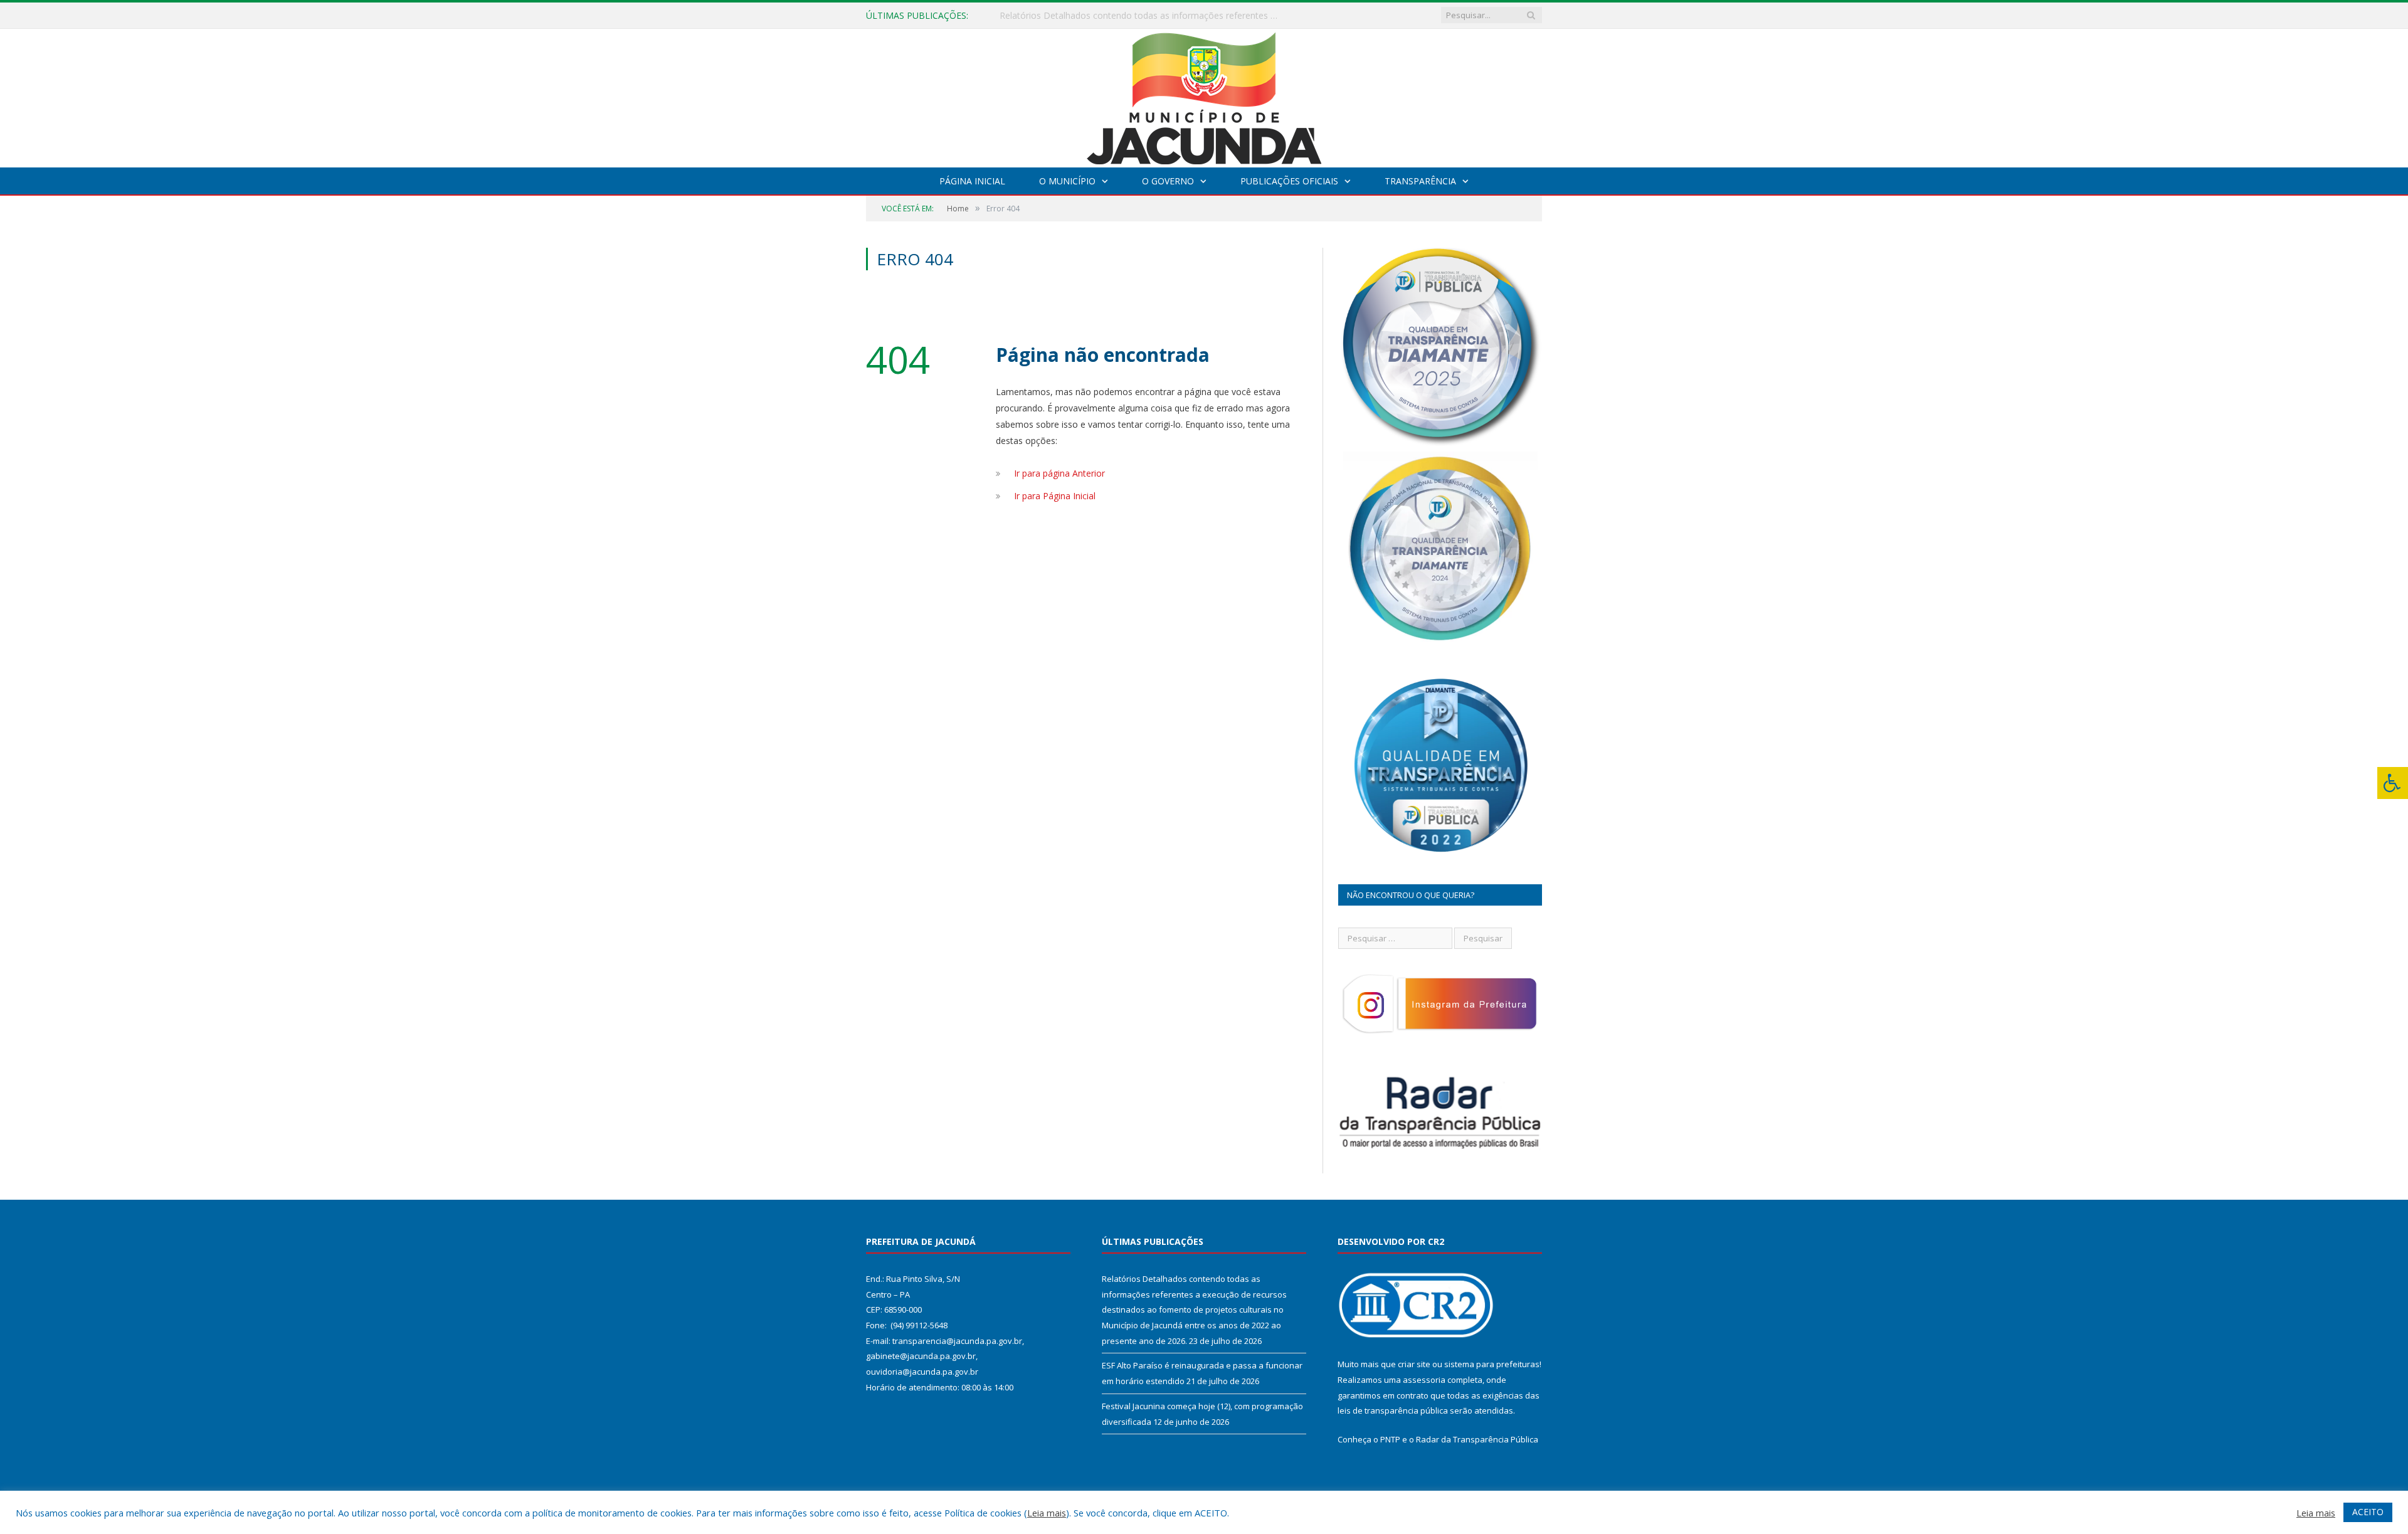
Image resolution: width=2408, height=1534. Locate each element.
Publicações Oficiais (1289, 181)
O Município (1067, 181)
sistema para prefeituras (1492, 1364)
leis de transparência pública (1393, 1410)
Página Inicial (972, 181)
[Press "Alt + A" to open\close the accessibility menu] (2393, 783)
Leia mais (1047, 1513)
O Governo (1168, 181)
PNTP (1390, 1439)
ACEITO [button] (2368, 1512)
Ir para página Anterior (1059, 473)
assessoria (1424, 1380)
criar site (1414, 1364)
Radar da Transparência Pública (1477, 1439)
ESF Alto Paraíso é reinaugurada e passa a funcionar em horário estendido (1144, 16)
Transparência (1420, 181)
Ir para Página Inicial (1055, 496)
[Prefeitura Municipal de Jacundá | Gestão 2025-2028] (1204, 95)
